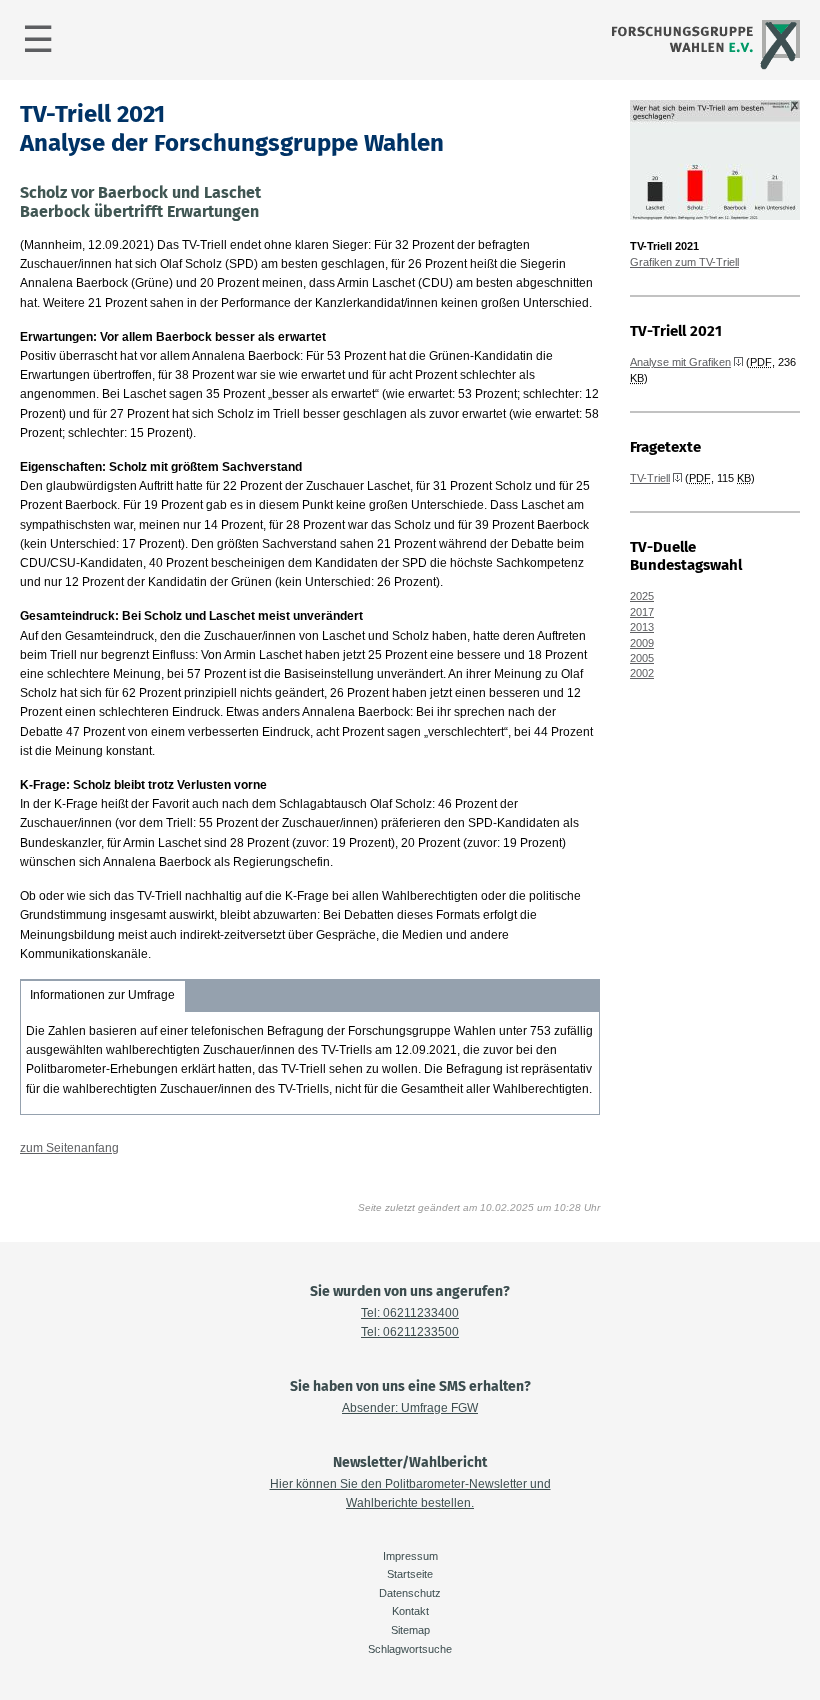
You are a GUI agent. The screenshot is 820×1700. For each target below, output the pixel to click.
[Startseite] (703, 67)
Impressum (410, 1556)
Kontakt (410, 1611)
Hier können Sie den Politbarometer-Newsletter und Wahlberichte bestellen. (410, 1493)
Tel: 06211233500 (410, 1332)
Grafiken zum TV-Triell (684, 262)
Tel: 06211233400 (410, 1313)
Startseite (410, 1574)
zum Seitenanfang (69, 1148)
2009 (642, 643)
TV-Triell (650, 478)
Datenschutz (410, 1593)
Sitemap (410, 1630)
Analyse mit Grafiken (680, 362)
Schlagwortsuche (410, 1649)
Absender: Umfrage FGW (410, 1408)
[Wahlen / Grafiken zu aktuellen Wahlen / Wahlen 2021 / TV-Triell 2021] (715, 216)
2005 (642, 658)
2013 (642, 627)
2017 (642, 612)
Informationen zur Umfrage (102, 995)
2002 (642, 673)
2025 (642, 596)
